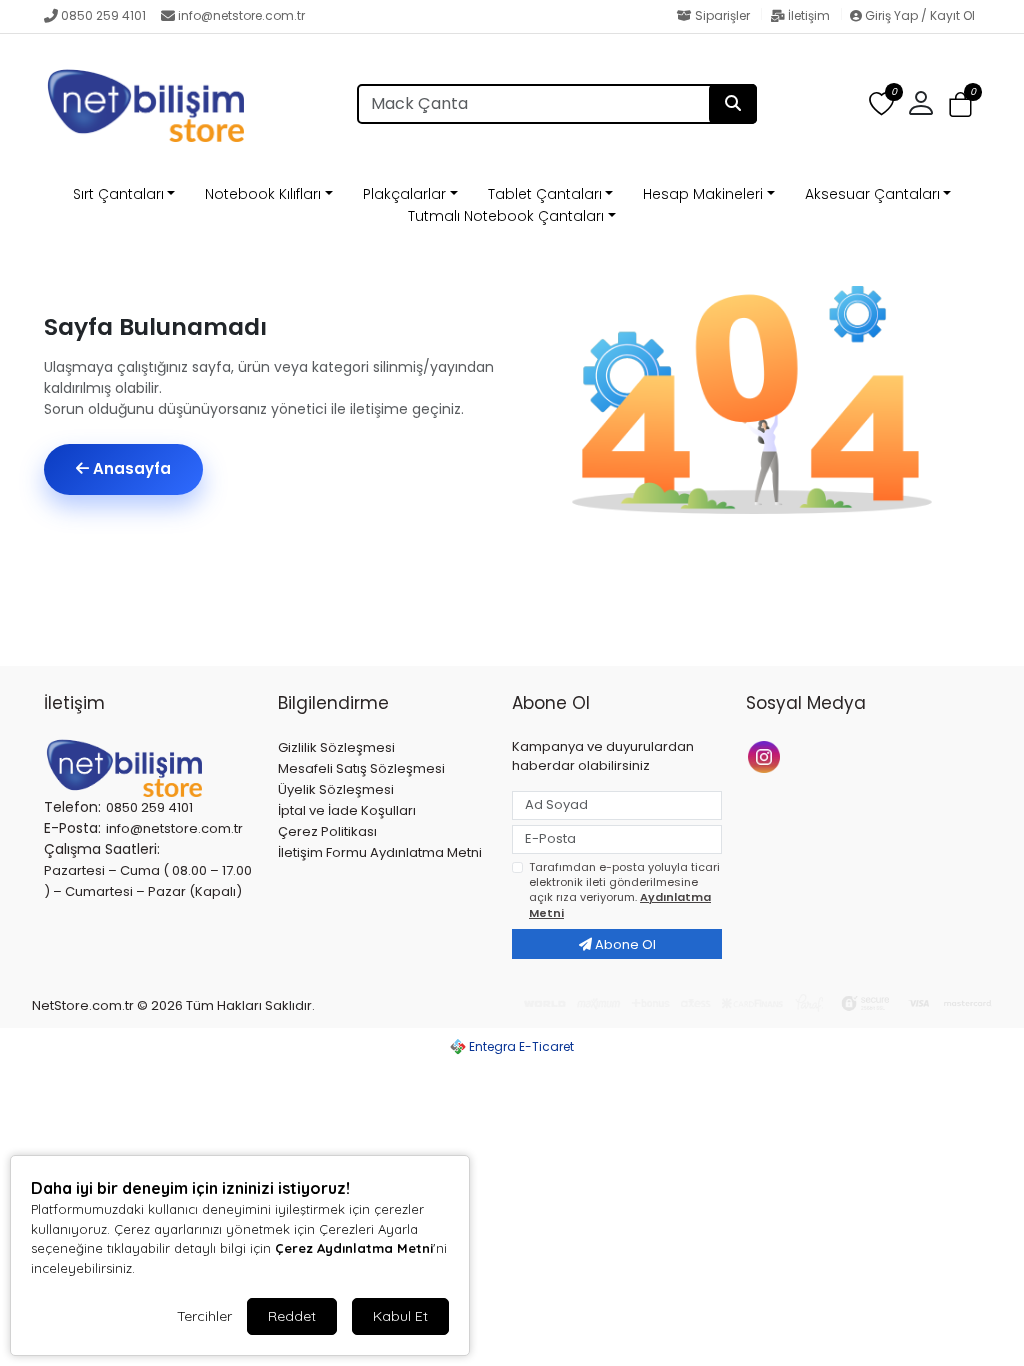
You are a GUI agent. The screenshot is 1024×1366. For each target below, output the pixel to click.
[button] (960, 104)
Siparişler (722, 15)
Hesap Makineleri (703, 194)
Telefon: (72, 807)
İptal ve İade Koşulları (347, 810)
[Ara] (733, 104)
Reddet (292, 1316)
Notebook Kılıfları (263, 194)
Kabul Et (400, 1316)
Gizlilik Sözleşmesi (336, 747)
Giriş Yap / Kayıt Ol (918, 15)
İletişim (809, 15)
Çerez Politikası (327, 831)
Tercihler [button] (204, 1316)
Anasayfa (130, 468)
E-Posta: (72, 828)
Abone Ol (624, 944)
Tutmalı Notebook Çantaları (506, 216)
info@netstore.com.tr (241, 15)
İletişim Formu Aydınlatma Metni (380, 852)
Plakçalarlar (404, 194)
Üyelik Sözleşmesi (336, 789)
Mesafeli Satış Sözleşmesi (361, 768)
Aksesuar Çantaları (872, 194)
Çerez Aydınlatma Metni (354, 1248)
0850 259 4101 (103, 15)
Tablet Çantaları (545, 194)
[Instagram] (766, 755)
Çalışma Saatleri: (102, 849)
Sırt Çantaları (118, 194)
